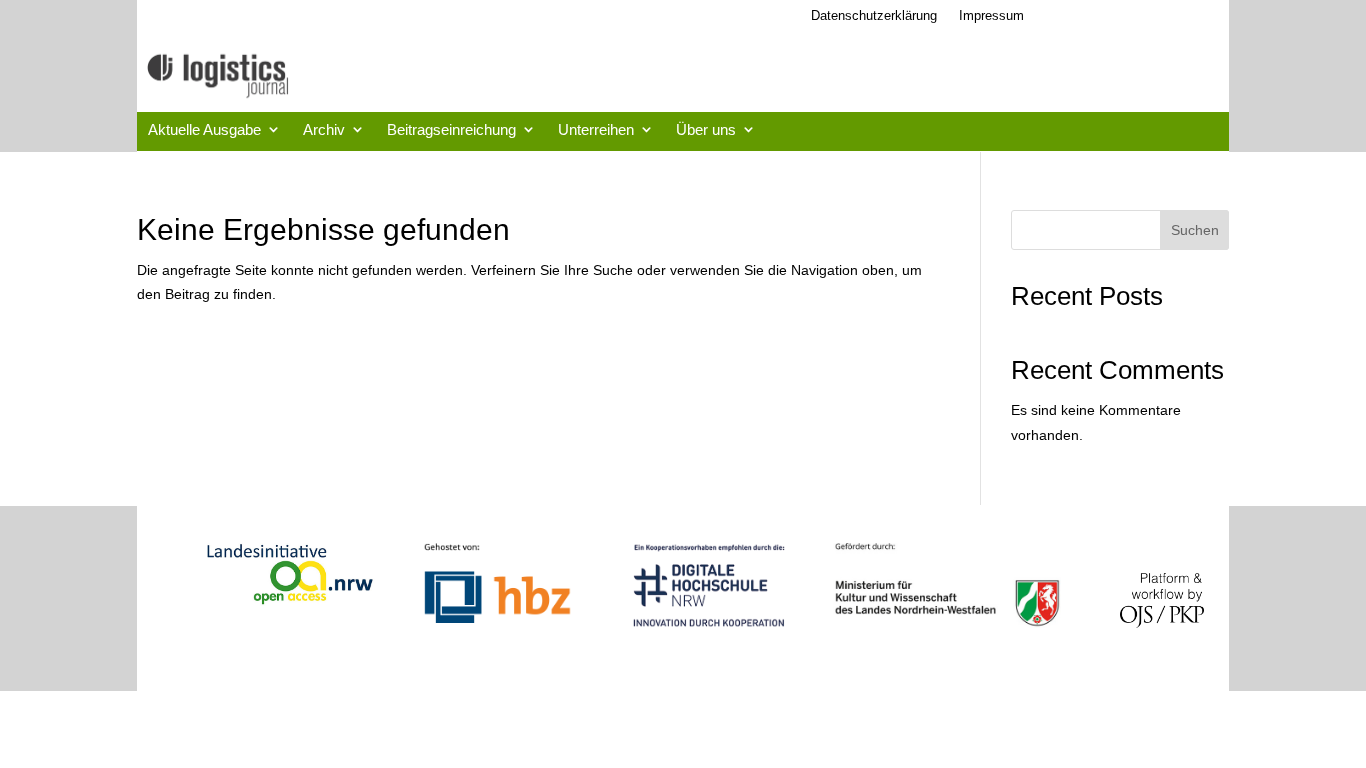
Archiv (324, 129)
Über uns (706, 129)
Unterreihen (596, 129)
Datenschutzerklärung (874, 15)
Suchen (1195, 230)
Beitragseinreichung (451, 129)
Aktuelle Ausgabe (204, 129)
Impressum (991, 15)
